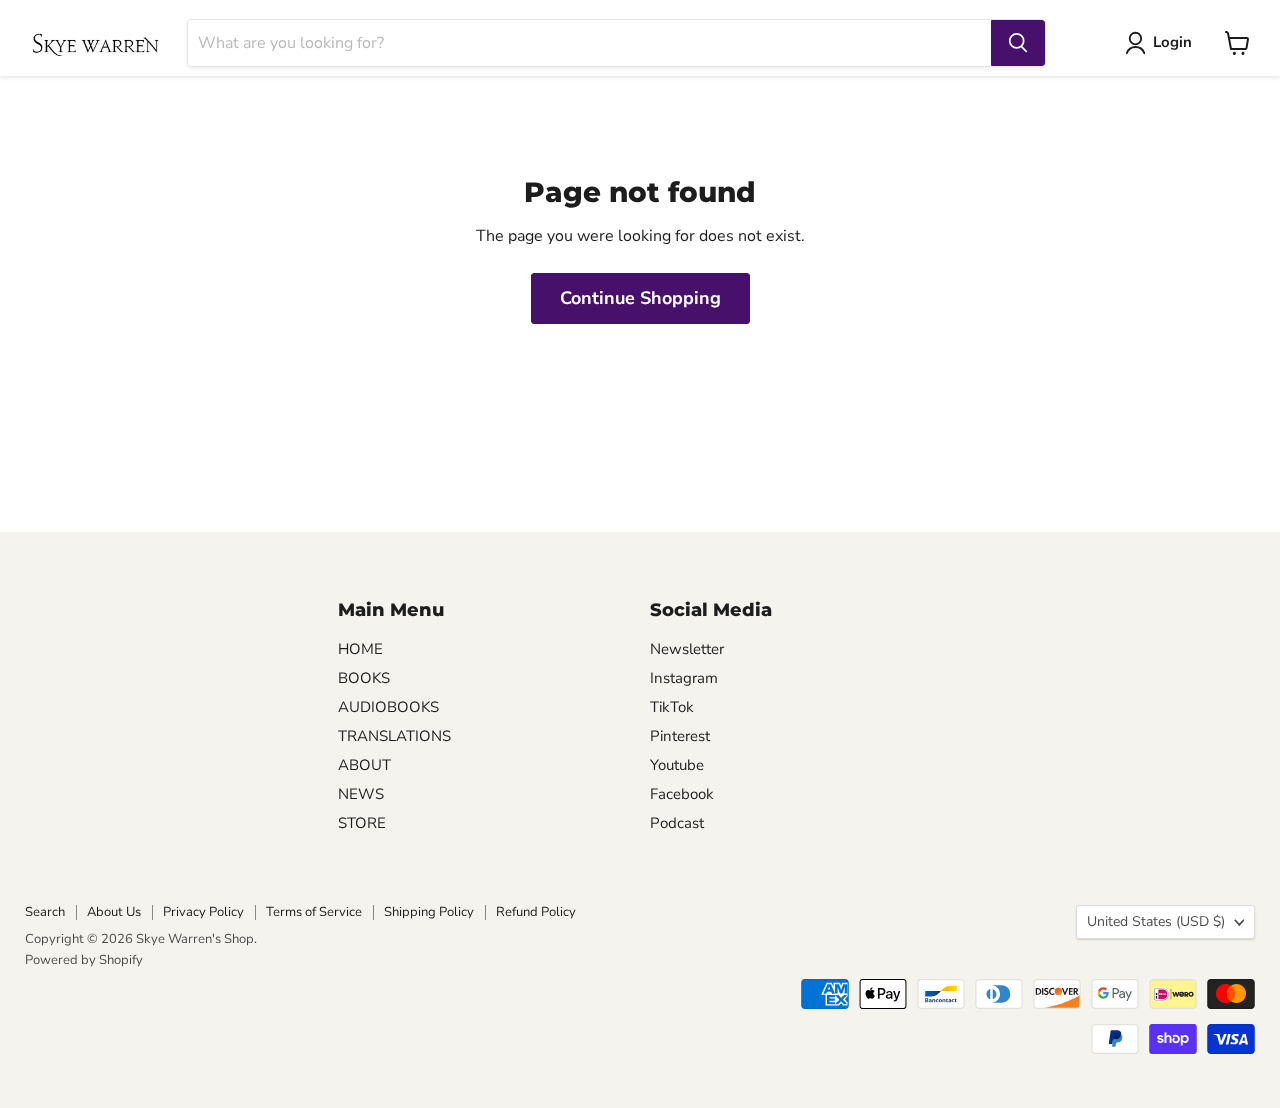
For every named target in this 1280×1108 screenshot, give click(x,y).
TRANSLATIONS (394, 736)
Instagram (684, 678)
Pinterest (680, 736)
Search (45, 912)
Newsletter (687, 649)
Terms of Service (314, 912)
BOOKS (364, 678)
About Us (114, 912)
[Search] (1018, 43)
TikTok (672, 707)
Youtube (677, 765)
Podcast (677, 823)
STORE (362, 823)
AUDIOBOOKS (388, 707)
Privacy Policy (203, 912)
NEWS (361, 794)
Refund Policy (536, 912)
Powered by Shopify (84, 960)
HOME (360, 649)
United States (1156, 921)
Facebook (682, 794)
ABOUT (364, 765)
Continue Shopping (640, 298)
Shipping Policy (429, 912)
